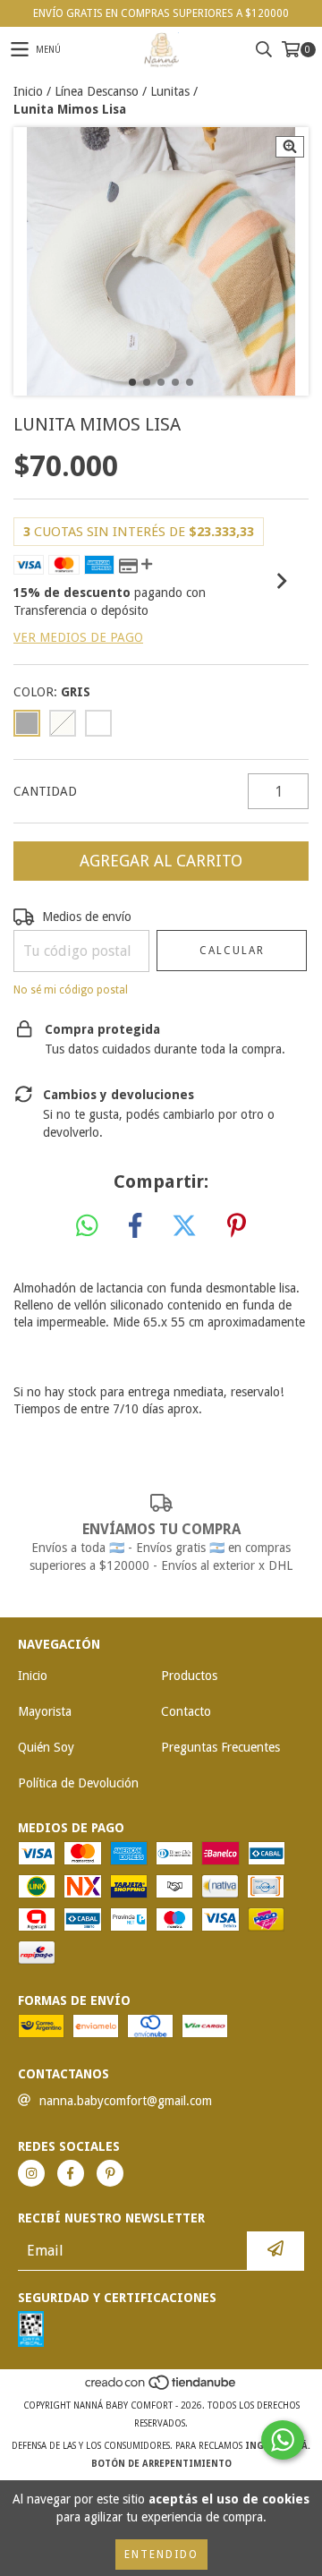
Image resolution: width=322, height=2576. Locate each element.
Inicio (28, 91)
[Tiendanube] (161, 2388)
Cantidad (45, 791)
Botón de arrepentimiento (161, 2464)
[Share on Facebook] (135, 1226)
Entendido (161, 2555)
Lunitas (170, 91)
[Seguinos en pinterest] (110, 2173)
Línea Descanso (97, 91)
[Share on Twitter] (184, 1226)
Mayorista (45, 1711)
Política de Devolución (78, 1783)
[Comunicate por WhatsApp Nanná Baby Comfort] (283, 2440)
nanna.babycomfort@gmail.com (126, 2101)
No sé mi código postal (71, 990)
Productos (189, 1676)
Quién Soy (46, 1747)
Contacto (186, 1711)
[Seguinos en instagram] (31, 2173)
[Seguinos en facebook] (71, 2173)
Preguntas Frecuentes (220, 1747)
